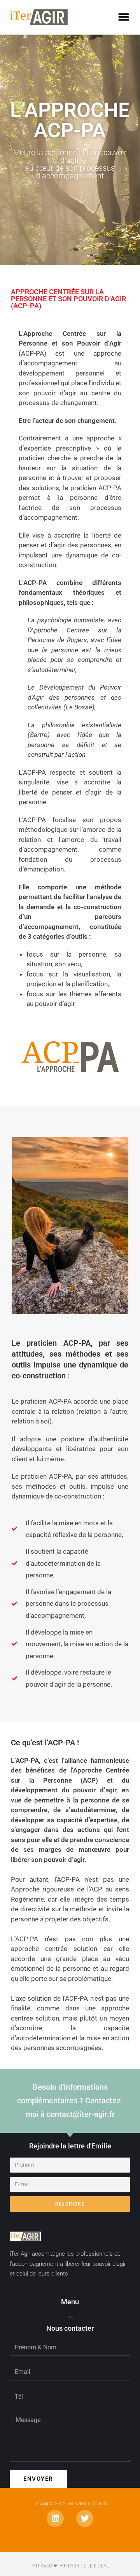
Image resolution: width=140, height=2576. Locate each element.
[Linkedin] (55, 2518)
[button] (123, 17)
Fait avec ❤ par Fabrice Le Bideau (70, 2566)
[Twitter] (85, 2518)
